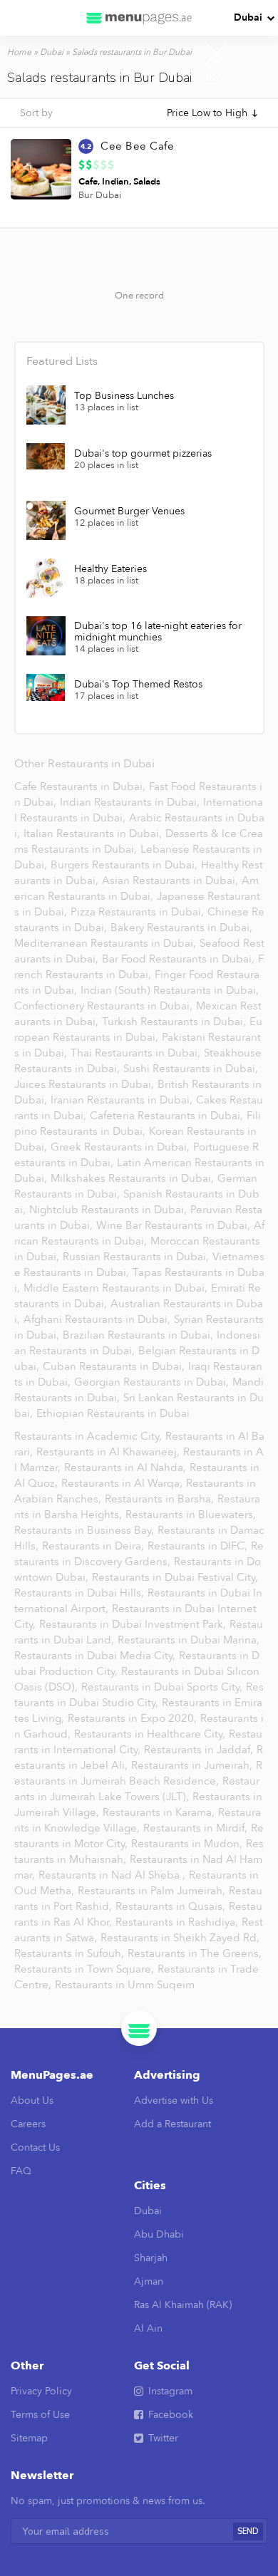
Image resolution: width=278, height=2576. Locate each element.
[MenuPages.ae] (139, 18)
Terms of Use (40, 2415)
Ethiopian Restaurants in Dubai (113, 1413)
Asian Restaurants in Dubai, (171, 881)
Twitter (163, 2438)
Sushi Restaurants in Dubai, (191, 1069)
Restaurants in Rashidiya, (178, 1922)
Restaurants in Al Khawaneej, (109, 1452)
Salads (147, 182)
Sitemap (29, 2438)
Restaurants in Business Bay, (86, 1530)
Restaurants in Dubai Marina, (189, 1640)
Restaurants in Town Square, (86, 1969)
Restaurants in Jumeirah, (193, 1765)
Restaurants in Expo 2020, (134, 1718)
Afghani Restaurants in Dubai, (98, 1319)
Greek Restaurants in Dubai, (122, 1147)
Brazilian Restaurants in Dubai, (139, 1335)
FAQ (21, 2171)
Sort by (36, 113)
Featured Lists (62, 361)
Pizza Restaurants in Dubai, (139, 912)
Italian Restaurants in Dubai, (94, 833)
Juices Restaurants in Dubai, (86, 1084)
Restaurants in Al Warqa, (123, 1483)
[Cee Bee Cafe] (41, 169)
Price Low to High (207, 113)
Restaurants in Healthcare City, (151, 1734)
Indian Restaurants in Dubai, (131, 802)
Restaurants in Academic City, (89, 1436)
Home (19, 52)
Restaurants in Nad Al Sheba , (113, 1875)
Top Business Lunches (124, 396)
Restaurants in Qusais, (172, 1906)
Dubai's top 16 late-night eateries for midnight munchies (158, 632)
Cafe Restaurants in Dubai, (81, 786)
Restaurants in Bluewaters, (191, 1515)
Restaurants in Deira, (94, 1546)
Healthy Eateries (110, 569)
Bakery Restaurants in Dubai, (181, 928)
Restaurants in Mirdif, (197, 1828)
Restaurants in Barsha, (161, 1499)
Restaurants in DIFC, (199, 1546)
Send (248, 2531)
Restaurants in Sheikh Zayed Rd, (180, 1938)
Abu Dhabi (159, 2234)
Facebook (171, 2415)
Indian (115, 182)
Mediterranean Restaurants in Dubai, (107, 943)
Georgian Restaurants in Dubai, (153, 1382)
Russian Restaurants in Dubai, (137, 1257)
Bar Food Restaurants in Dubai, (180, 959)
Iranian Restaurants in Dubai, (123, 1100)
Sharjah (151, 2258)
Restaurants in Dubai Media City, (96, 1656)
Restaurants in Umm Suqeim (125, 1985)
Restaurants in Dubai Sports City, (163, 1687)
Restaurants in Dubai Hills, (81, 1593)
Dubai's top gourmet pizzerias (143, 454)
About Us (32, 2100)
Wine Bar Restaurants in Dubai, (175, 1225)
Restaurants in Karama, (160, 1812)
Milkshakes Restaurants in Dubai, (134, 1178)
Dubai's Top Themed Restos (138, 685)
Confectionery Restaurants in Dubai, (105, 1006)
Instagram (170, 2391)
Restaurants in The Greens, (195, 1953)
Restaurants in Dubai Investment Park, (134, 1624)
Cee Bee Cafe (137, 146)
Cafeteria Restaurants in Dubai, (168, 1116)
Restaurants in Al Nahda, (127, 1468)
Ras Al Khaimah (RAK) (183, 2305)
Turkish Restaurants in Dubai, (175, 1022)
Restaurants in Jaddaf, (200, 1750)
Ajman (149, 2281)
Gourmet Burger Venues (129, 511)
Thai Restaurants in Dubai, (137, 1053)
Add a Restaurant (173, 2124)
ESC (217, 77)
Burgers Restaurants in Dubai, (125, 865)
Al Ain (148, 2328)
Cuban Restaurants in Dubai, (115, 1366)
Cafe (88, 182)
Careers (28, 2124)
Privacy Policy (41, 2391)
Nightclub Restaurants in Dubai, (109, 1210)
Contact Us (35, 2147)
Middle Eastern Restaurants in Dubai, (117, 1288)
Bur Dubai (100, 195)
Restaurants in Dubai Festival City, (175, 1577)
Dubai (248, 17)
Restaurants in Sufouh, (71, 1953)
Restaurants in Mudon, (188, 1844)
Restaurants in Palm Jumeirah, (153, 1891)
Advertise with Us (174, 2100)
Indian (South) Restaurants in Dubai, (170, 990)
